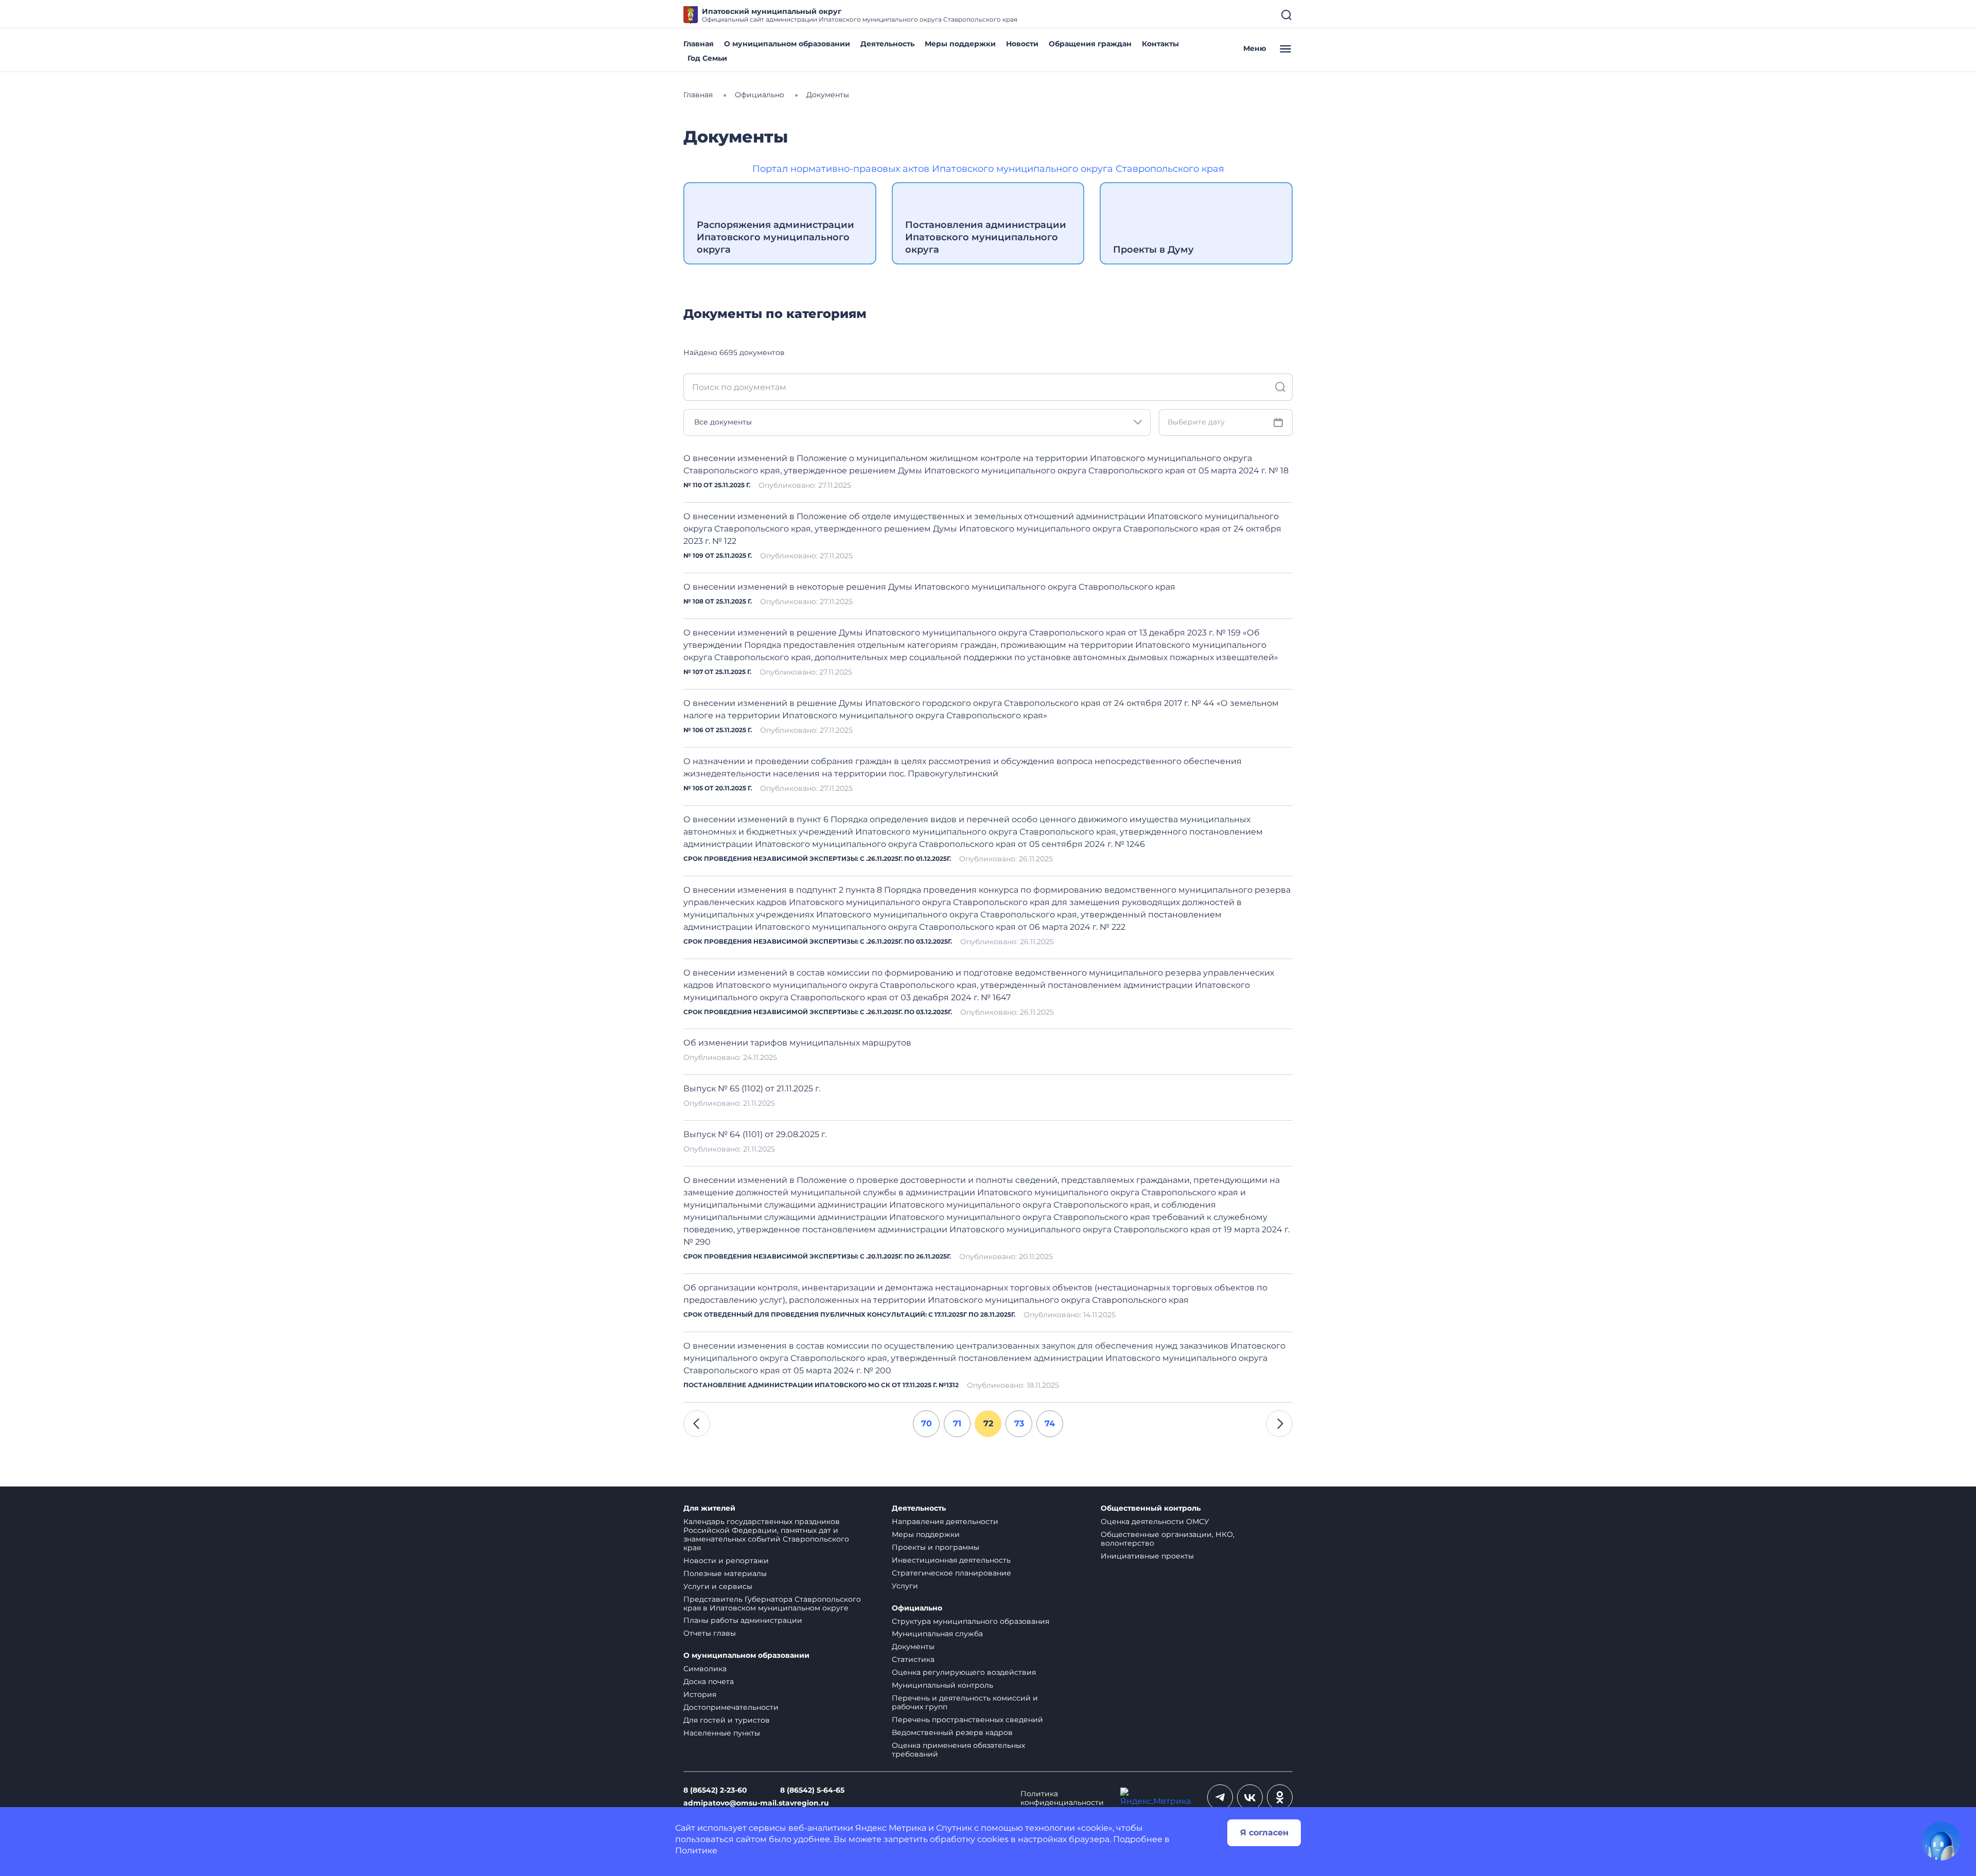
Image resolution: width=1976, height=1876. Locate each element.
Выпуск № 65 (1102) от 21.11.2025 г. (752, 1089)
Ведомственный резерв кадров (952, 1732)
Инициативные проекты (1147, 1556)
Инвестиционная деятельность (951, 1560)
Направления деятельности (945, 1521)
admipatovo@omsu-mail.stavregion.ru (756, 1803)
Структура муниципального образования (971, 1621)
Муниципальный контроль (942, 1685)
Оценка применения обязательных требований (958, 1750)
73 (1019, 1423)
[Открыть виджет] (1941, 1841)
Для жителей (709, 1508)
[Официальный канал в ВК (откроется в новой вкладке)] (1250, 1797)
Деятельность (887, 44)
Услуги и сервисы (718, 1586)
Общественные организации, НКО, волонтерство (1168, 1539)
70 (927, 1423)
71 (957, 1423)
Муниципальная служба (937, 1634)
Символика (705, 1669)
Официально (917, 1608)
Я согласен (1264, 1833)
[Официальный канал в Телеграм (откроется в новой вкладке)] (1220, 1797)
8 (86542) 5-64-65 (812, 1790)
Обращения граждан (1090, 44)
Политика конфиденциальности (1062, 1798)
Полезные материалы (725, 1573)
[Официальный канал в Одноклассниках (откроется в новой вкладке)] (1280, 1797)
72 (988, 1423)
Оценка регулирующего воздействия (964, 1672)
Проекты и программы (936, 1547)
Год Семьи (707, 58)
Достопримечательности (731, 1707)
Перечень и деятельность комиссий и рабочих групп (965, 1702)
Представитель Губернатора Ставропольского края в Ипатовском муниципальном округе (772, 1604)
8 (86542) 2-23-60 (715, 1790)
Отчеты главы (710, 1633)
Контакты (1160, 44)
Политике (696, 1851)
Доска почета (709, 1682)
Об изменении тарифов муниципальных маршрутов (797, 1043)
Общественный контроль (1151, 1508)
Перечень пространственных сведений (967, 1720)
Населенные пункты (722, 1733)
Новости (1022, 44)
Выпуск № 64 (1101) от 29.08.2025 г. (755, 1134)
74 (1050, 1423)
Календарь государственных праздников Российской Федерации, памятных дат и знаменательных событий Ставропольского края (766, 1535)
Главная (699, 44)
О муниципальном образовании (787, 44)
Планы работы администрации (743, 1620)
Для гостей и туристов (727, 1720)
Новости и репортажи (726, 1561)
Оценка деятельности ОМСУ (1155, 1521)
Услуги (905, 1586)
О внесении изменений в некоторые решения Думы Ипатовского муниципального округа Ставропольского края (929, 587)
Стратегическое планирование (951, 1573)
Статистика (913, 1659)
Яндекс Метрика (891, 1828)
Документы (913, 1647)
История (700, 1694)
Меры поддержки (960, 44)
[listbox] (917, 422)
